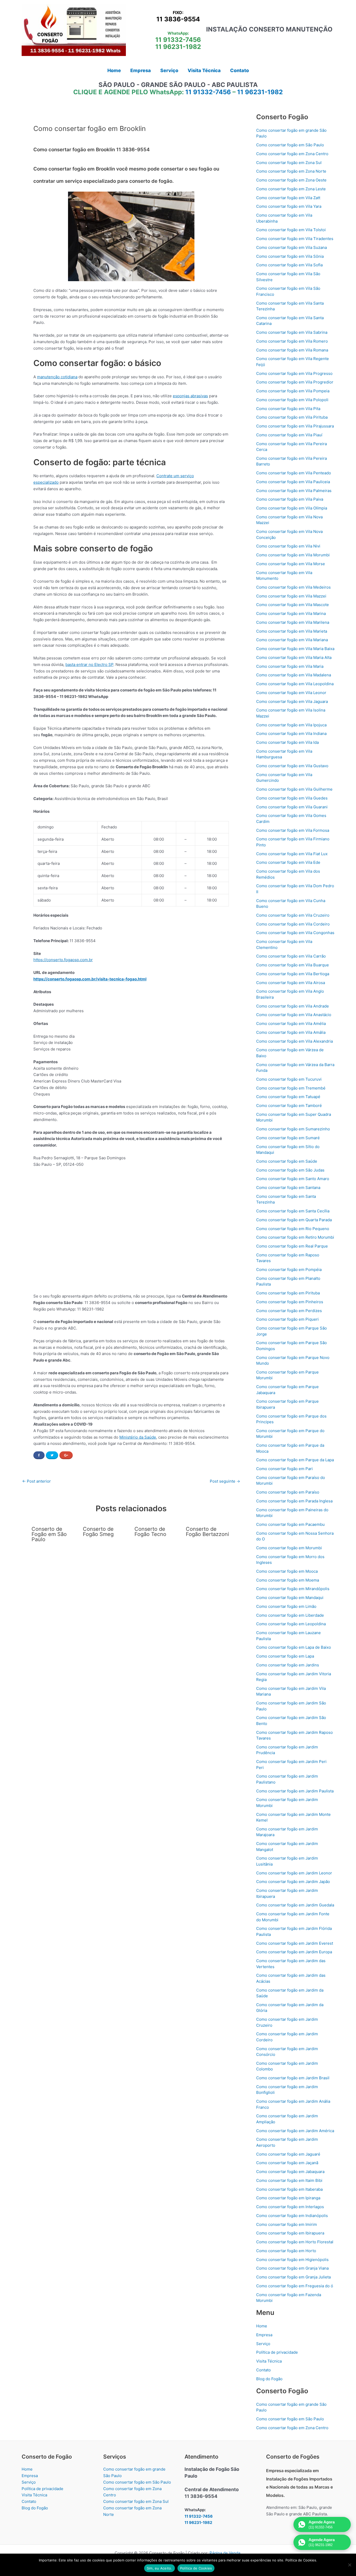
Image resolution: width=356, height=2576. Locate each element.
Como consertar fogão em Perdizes (289, 1311)
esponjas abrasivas (190, 396)
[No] (349, 2565)
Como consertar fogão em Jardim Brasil (293, 2078)
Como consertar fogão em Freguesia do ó (295, 2286)
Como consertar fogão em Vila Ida (287, 742)
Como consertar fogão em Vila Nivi (288, 546)
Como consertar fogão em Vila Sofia (289, 265)
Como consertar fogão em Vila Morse (291, 564)
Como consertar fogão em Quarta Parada (294, 1220)
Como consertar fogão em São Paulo (290, 145)
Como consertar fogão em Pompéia (289, 1270)
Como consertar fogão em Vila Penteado (294, 473)
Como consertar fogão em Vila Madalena (294, 675)
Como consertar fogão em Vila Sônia (290, 256)
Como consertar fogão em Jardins (288, 1665)
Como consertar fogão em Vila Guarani (292, 807)
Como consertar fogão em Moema (288, 1580)
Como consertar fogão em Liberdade (290, 1615)
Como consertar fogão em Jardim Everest (295, 1943)
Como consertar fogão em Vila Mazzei (291, 596)
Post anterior (36, 1481)
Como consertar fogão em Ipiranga (288, 2198)
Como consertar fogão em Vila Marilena (293, 622)
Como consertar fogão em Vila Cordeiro (293, 924)
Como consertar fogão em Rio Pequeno (293, 1229)
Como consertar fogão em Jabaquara (290, 2172)
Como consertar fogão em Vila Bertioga (293, 974)
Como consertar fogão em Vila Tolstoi (291, 230)
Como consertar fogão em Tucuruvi (289, 1079)
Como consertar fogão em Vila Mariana (292, 640)
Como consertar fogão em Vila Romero (292, 341)
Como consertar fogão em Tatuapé (288, 1097)
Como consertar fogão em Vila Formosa (293, 830)
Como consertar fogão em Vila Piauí (289, 435)
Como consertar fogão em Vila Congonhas (295, 933)
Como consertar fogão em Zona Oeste (291, 180)
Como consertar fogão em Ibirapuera (290, 2233)
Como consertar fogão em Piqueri (287, 1319)
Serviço (263, 2344)
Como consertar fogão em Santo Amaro (293, 1179)
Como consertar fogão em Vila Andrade (293, 1006)
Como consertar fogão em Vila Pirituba (292, 417)
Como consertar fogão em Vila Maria (290, 666)
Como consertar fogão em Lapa (285, 1656)
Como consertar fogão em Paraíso (288, 1492)
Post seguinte (225, 1481)
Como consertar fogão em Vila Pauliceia (293, 482)
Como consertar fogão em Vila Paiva (290, 499)
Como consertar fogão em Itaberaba (289, 2189)
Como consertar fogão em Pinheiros (290, 1302)
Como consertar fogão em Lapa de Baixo (294, 1647)
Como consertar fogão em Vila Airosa (291, 983)
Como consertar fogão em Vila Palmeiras (294, 491)
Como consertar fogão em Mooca (287, 1571)
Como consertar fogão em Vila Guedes (292, 798)
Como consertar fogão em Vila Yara (289, 206)
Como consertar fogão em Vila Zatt (288, 198)
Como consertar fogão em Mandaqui (290, 1598)
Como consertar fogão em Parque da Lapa (295, 1460)
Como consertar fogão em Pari (284, 1469)
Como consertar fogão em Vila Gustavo (292, 766)
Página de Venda (225, 2553)
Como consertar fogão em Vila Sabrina (292, 332)
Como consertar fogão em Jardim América (295, 2131)
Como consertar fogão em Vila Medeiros (293, 587)
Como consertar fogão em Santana (288, 1188)
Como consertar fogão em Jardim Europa (294, 1952)
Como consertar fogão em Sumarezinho (293, 1129)
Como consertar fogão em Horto (286, 2251)
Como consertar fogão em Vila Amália (291, 1032)
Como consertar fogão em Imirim (287, 2224)
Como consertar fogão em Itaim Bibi (289, 2180)
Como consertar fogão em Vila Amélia (291, 1024)
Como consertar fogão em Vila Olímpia (292, 508)
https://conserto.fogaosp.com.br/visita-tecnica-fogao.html (90, 979)
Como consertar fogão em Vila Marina (291, 613)
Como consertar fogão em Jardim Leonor (294, 1873)
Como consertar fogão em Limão (286, 1606)
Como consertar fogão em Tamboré (289, 1106)
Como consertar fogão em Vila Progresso (294, 373)
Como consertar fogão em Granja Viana (292, 2268)
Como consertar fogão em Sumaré (288, 1138)
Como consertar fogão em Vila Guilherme (294, 789)
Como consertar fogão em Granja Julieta (293, 2277)
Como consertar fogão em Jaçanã (287, 2163)
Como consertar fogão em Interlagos (290, 2207)
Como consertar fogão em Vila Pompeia (293, 391)
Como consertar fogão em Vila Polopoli (292, 400)
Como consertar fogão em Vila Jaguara (292, 701)
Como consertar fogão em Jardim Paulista (295, 1791)
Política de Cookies (196, 2568)
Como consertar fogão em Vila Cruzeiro (293, 915)
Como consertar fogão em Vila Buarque (293, 965)
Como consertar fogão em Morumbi (289, 1548)
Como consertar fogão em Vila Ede (288, 862)
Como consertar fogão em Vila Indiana (291, 733)
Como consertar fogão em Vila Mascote (293, 605)
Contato (263, 2370)
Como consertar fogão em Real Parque (292, 1246)
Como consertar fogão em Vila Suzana (291, 247)
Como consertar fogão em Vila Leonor (291, 693)
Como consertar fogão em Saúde (287, 1161)
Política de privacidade (277, 2352)
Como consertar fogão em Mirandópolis (293, 1589)
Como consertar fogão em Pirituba (288, 1293)
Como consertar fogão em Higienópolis (292, 2260)
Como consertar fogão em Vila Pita (288, 409)
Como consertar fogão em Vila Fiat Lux (292, 854)
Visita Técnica (269, 2361)
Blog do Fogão (269, 2379)
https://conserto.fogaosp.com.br (63, 960)
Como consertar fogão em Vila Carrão (291, 956)
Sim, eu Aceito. (159, 2568)
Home (262, 2326)
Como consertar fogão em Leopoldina (291, 1624)
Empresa (264, 2335)
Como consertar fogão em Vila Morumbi (293, 555)
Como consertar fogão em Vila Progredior (295, 382)
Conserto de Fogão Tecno (150, 1532)
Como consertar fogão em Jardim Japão (293, 1882)
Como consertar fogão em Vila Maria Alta (294, 657)
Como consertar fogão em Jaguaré (288, 2154)
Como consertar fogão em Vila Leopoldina (295, 684)
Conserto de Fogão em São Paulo (49, 1534)
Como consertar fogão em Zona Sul (289, 163)
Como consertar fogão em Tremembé (291, 1088)
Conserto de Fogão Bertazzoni (207, 1532)
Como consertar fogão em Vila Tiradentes (295, 239)
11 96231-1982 (178, 47)
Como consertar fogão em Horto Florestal (295, 2242)
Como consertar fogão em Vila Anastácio (294, 1015)
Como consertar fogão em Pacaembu (290, 1524)
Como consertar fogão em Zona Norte (291, 171)
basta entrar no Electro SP (89, 665)
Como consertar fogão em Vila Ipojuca (291, 725)
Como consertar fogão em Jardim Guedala (295, 1905)
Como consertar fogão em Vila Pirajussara (295, 426)
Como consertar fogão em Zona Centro (292, 154)
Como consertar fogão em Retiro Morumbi (295, 1237)
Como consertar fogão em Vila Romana (292, 350)
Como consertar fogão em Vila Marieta (292, 631)
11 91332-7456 (178, 40)
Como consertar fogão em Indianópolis (292, 2216)
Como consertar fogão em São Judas (290, 1170)
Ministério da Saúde (138, 1437)
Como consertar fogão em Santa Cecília (293, 1211)
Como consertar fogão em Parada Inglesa (294, 1501)
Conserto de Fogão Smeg (98, 1532)
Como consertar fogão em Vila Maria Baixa (295, 649)
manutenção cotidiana (57, 377)
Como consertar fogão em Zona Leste (291, 189)
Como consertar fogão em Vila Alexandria (294, 1041)
